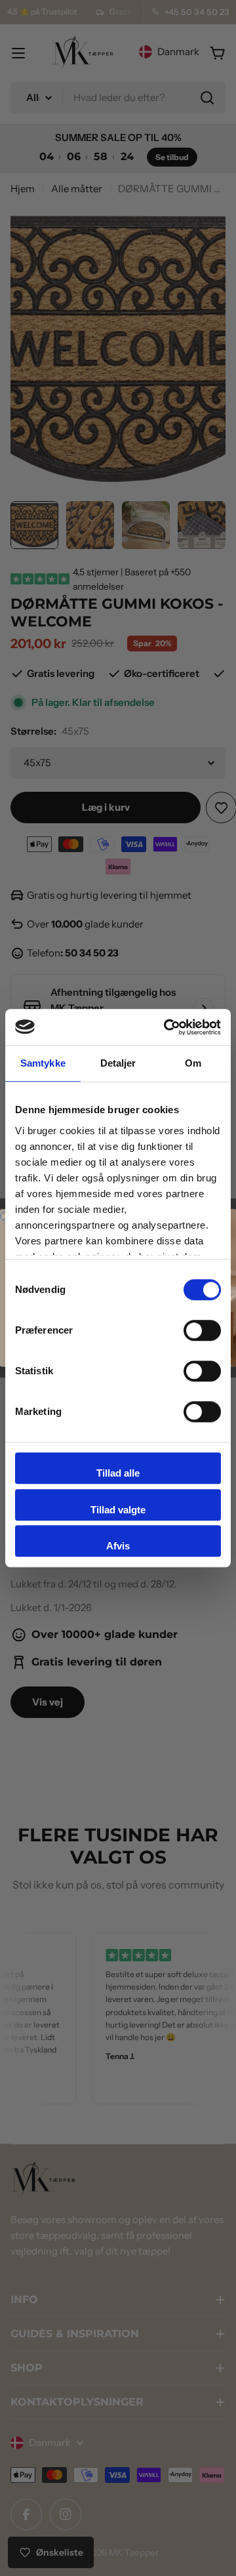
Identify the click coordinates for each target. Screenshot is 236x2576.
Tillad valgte (118, 1510)
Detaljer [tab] (118, 1063)
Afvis (118, 1546)
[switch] (202, 1330)
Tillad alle (118, 1473)
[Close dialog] (4, 1216)
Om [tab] (193, 1063)
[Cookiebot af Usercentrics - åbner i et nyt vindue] (167, 1027)
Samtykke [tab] (43, 1063)
